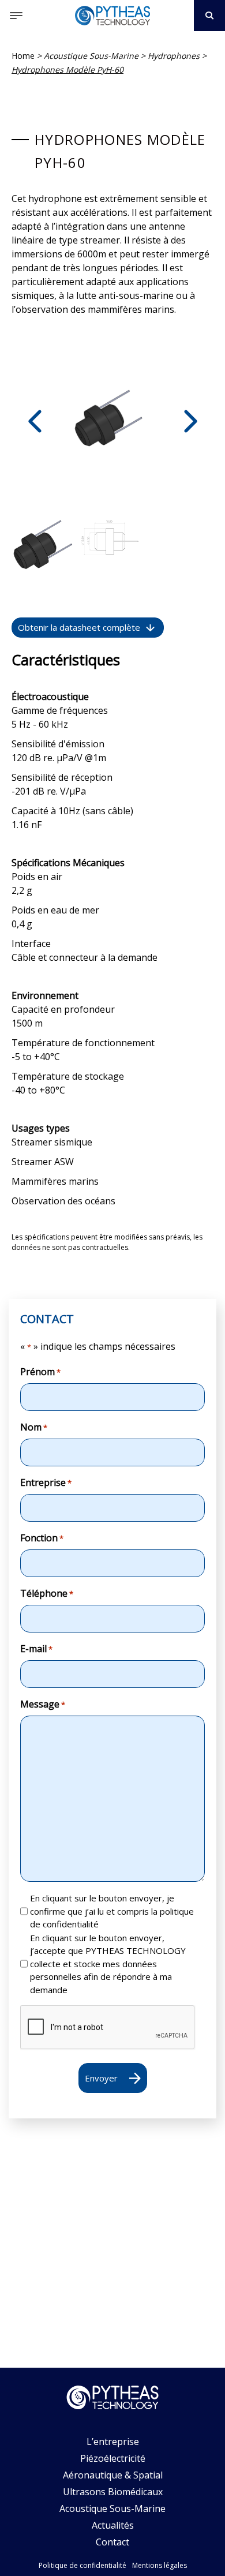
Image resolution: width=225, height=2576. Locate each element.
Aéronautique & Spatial (113, 2475)
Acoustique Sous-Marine (91, 56)
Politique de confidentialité (82, 2565)
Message (43, 1704)
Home (23, 56)
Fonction (42, 1538)
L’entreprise (113, 2442)
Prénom (40, 1372)
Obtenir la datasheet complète (79, 627)
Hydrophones (174, 56)
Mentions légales (160, 2565)
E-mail (36, 1649)
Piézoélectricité (113, 2458)
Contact (112, 2542)
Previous (35, 421)
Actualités (113, 2525)
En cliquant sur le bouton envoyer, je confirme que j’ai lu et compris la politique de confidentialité (112, 1911)
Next (190, 421)
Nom (34, 1427)
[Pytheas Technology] (112, 16)
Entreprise (46, 1482)
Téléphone (47, 1593)
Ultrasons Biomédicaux (113, 2492)
